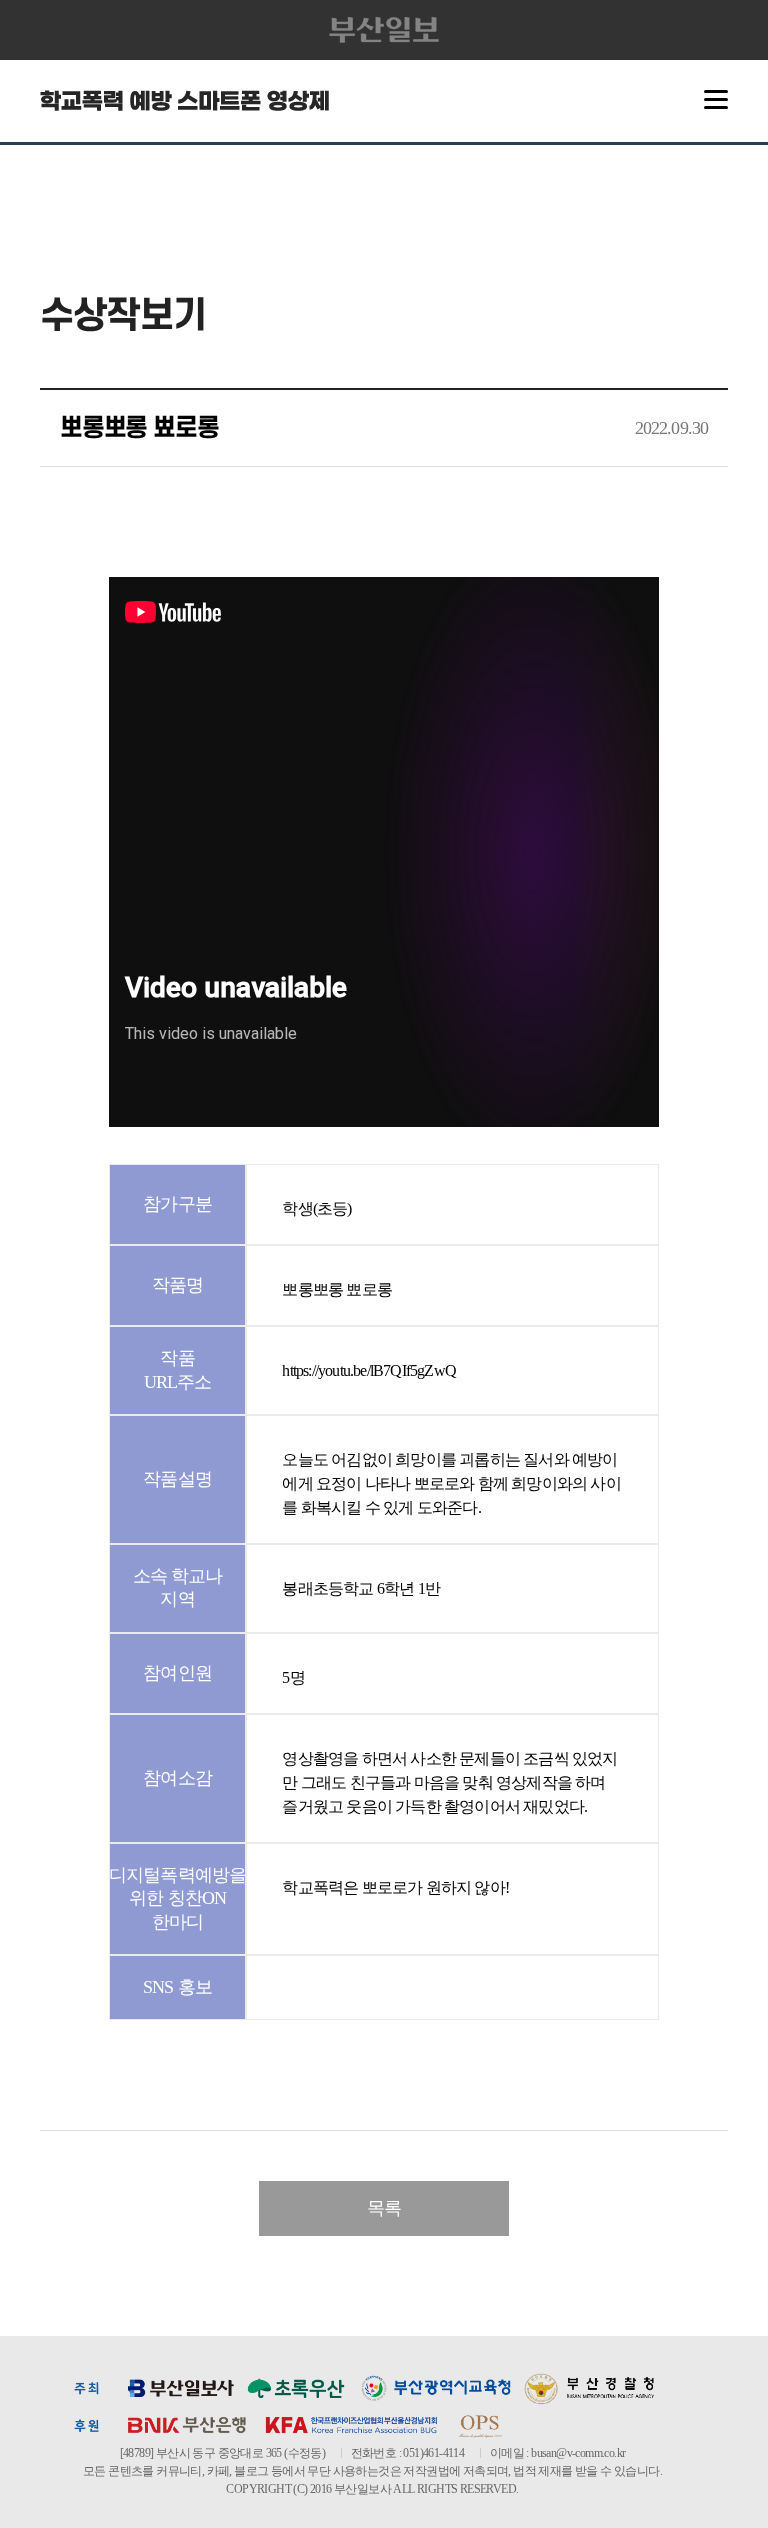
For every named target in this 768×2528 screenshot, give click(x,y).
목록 (384, 2208)
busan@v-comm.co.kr (578, 2453)
